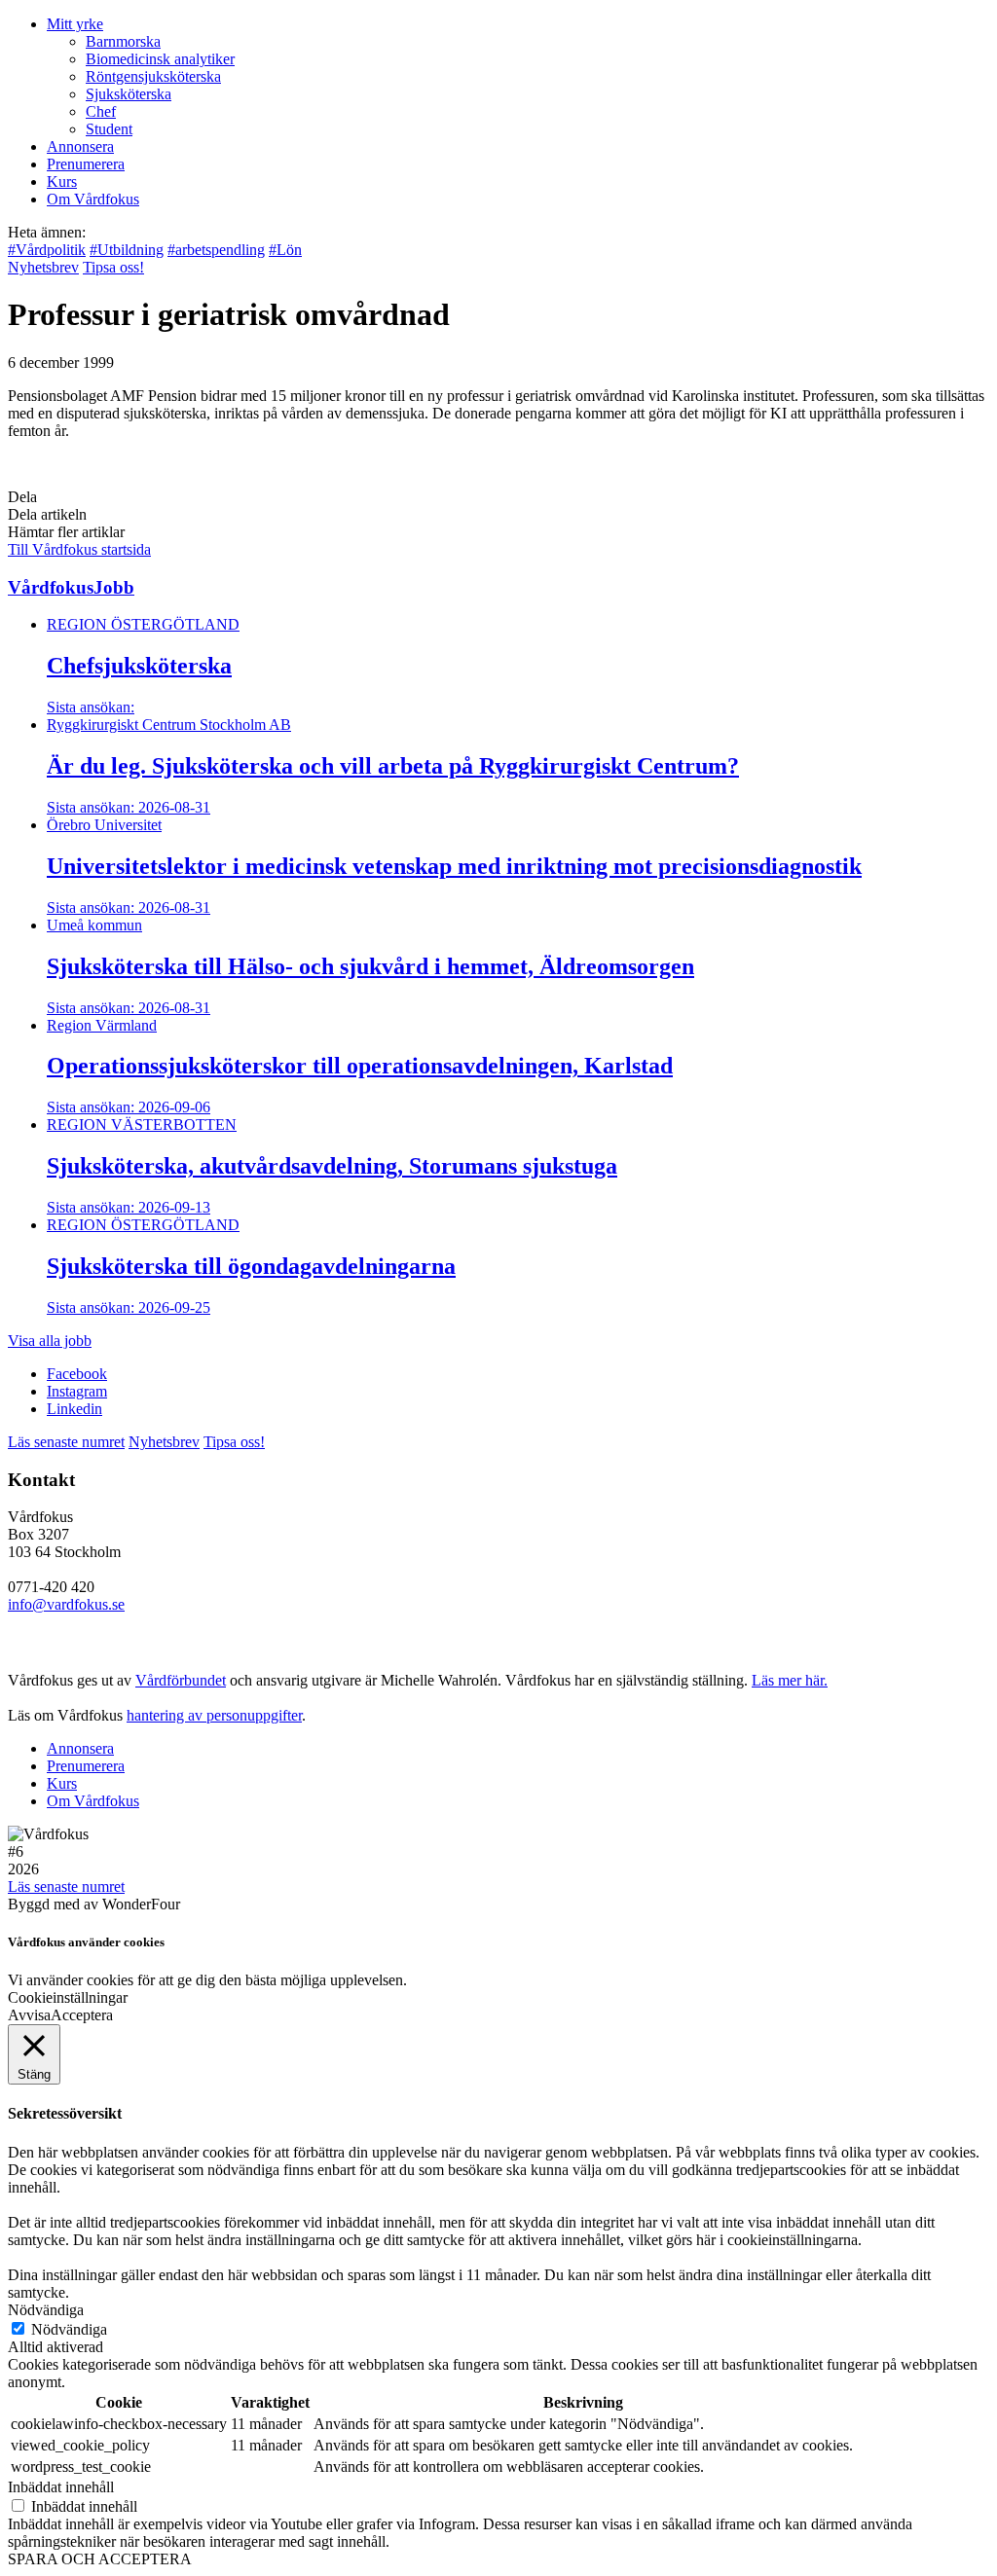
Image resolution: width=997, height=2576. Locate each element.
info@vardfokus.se (66, 1604)
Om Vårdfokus (93, 199)
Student (109, 129)
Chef (101, 111)
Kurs (62, 181)
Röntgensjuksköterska (153, 76)
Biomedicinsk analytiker (160, 59)
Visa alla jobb (50, 1341)
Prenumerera (86, 164)
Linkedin (74, 1409)
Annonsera (80, 146)
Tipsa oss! (113, 267)
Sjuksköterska (129, 94)
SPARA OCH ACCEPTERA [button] (100, 2559)
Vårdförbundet (181, 1680)
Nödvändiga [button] (46, 2310)
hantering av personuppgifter (214, 1715)
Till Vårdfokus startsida (79, 549)
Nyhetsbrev (43, 267)
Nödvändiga (69, 2329)
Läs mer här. (790, 1680)
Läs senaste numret (66, 1442)
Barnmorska (123, 41)
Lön (285, 250)
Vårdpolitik (47, 250)
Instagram (77, 1391)
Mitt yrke (75, 24)
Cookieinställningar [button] (68, 1997)
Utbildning (127, 250)
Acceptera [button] (82, 2015)
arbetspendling (216, 250)
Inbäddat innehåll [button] (61, 2487)
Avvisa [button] (29, 2015)
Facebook (77, 1374)
